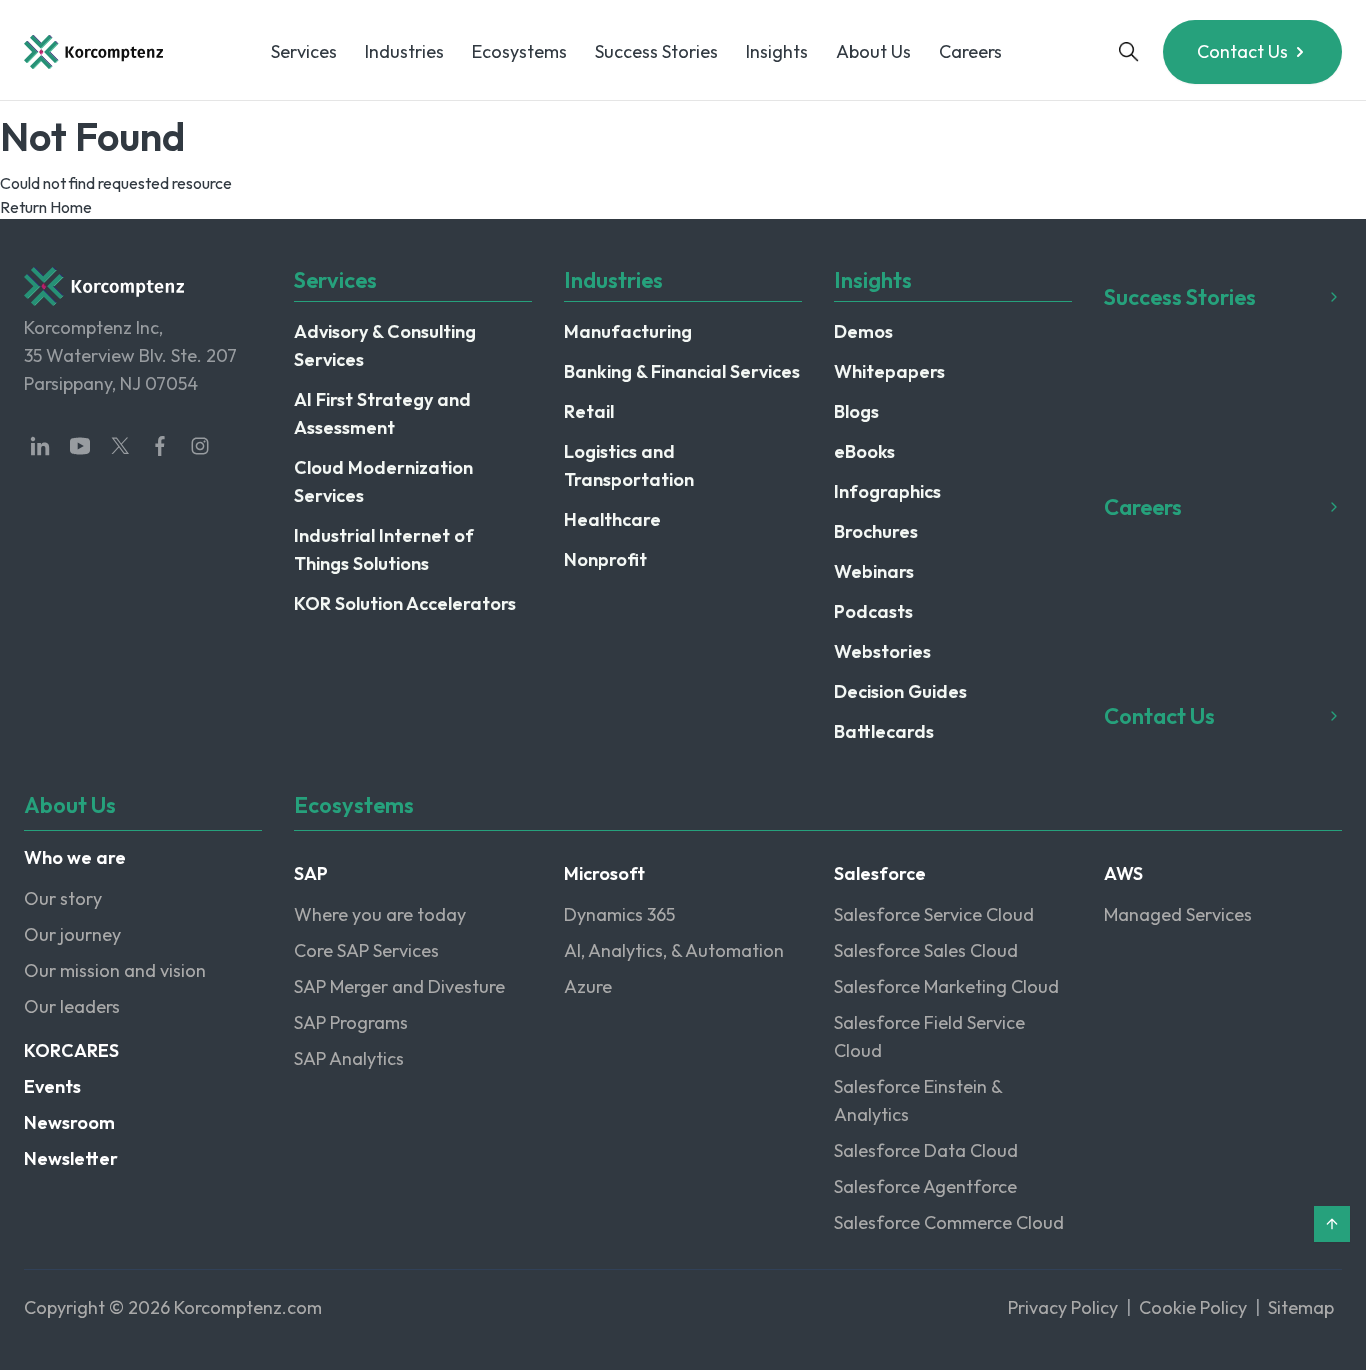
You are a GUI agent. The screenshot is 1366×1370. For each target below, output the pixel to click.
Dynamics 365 (619, 914)
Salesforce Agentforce (925, 1186)
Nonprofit (605, 559)
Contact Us (1242, 51)
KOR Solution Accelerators (405, 603)
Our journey (72, 934)
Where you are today (380, 914)
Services (304, 51)
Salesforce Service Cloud (934, 914)
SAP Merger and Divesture (399, 986)
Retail (589, 411)
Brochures (876, 531)
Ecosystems (519, 51)
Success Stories (656, 51)
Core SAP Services (366, 950)
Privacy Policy (1063, 1307)
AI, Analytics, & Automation (674, 950)
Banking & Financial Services (682, 371)
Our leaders (72, 1006)
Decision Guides (900, 691)
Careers (970, 51)
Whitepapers (889, 371)
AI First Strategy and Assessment (382, 413)
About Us (873, 51)
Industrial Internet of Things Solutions (384, 549)
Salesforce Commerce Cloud (949, 1222)
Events (52, 1086)
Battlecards (884, 731)
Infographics (887, 491)
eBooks (864, 451)
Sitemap (1301, 1307)
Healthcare (612, 519)
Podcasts (873, 611)
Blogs (856, 411)
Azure (588, 986)
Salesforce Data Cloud (926, 1150)
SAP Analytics (349, 1058)
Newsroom (69, 1122)
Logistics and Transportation (629, 465)
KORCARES (71, 1050)
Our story (63, 898)
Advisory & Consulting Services (385, 345)
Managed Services (1178, 914)
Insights (777, 51)
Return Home (46, 207)
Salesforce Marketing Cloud (946, 986)
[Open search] (1129, 52)
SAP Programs (351, 1022)
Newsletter (71, 1158)
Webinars (874, 571)
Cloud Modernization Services (383, 481)
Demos (863, 331)
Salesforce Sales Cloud (926, 950)
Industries (404, 51)
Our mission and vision (115, 970)
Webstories (882, 651)
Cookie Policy (1193, 1307)
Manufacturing (628, 331)
